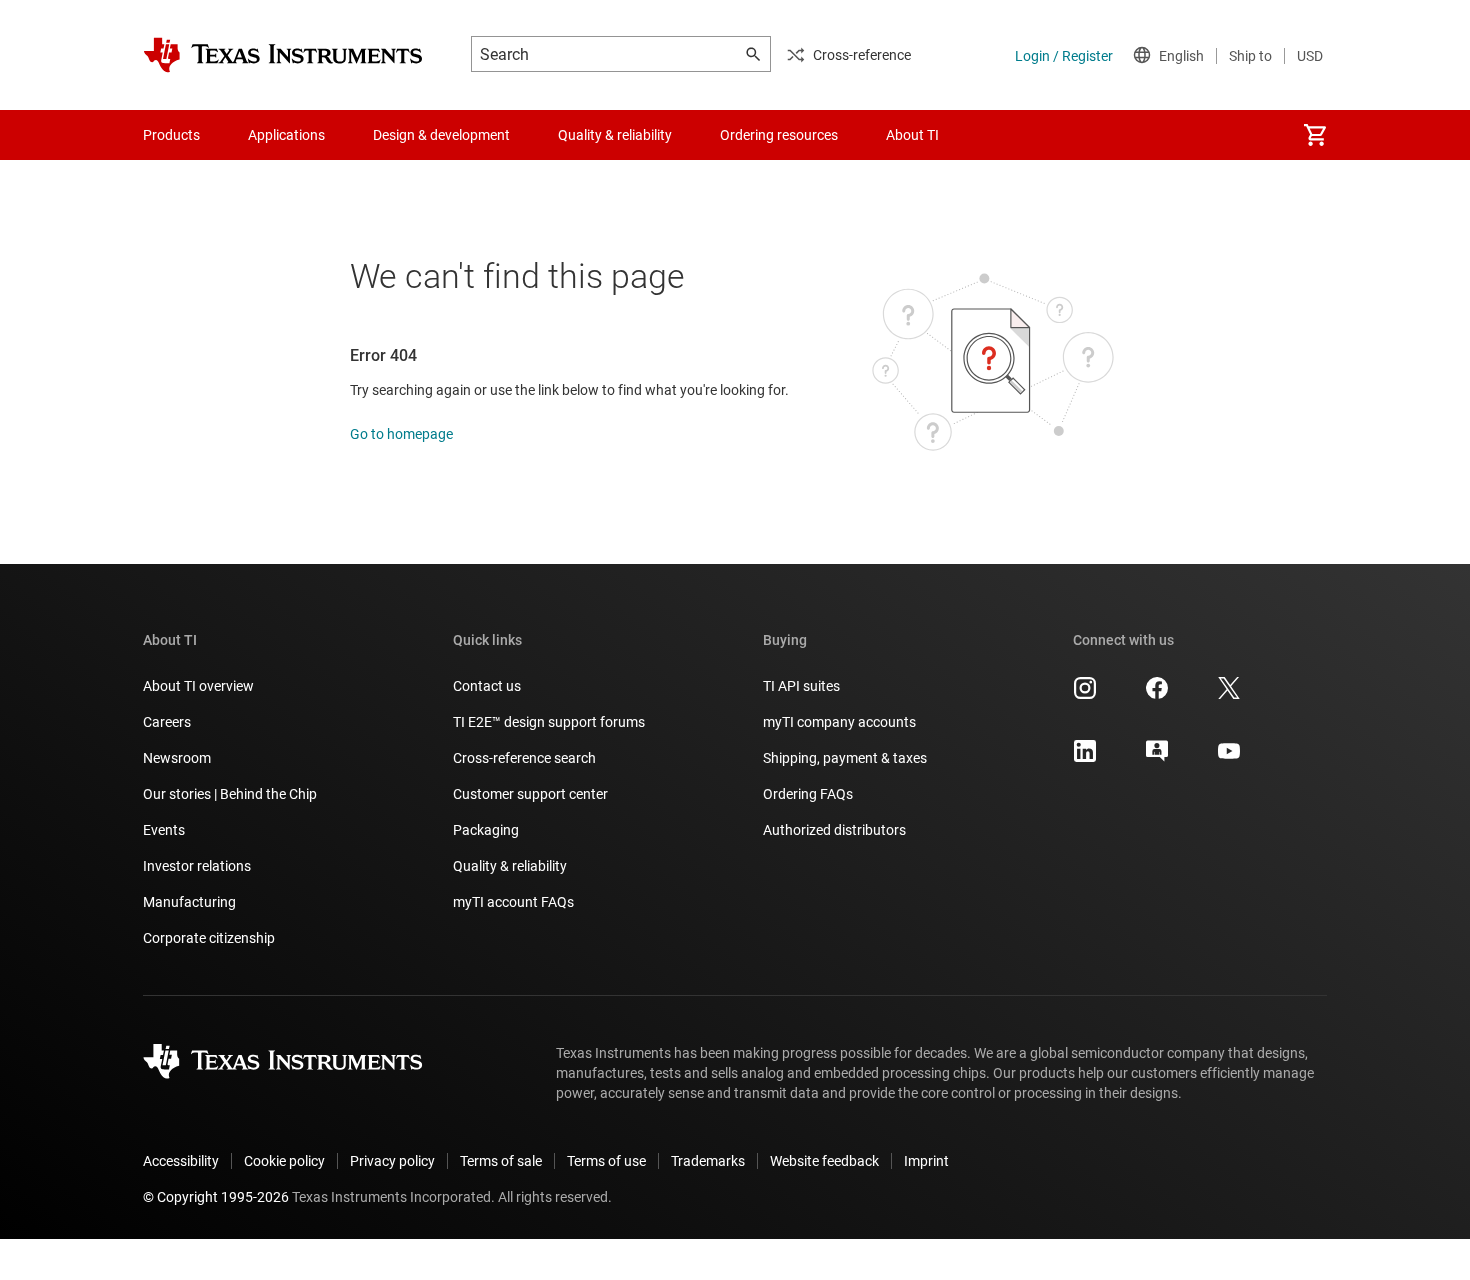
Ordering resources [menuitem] (779, 135)
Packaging (486, 830)
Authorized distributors (834, 830)
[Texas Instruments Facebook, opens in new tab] (1157, 695)
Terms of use (606, 1161)
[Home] (283, 55)
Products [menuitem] (171, 135)
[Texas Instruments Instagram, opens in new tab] (1085, 695)
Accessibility (181, 1161)
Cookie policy (284, 1161)
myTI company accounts (839, 722)
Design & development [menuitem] (441, 135)
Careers (167, 722)
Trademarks (708, 1161)
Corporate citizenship (209, 938)
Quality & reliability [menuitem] (615, 135)
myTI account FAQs (513, 902)
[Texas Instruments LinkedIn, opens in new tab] (1085, 758)
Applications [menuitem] (286, 135)
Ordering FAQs (808, 794)
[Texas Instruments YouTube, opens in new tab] (1229, 758)
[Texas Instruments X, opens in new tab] (1229, 695)
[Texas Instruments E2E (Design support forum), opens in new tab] (1157, 758)
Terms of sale (501, 1161)
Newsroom (177, 758)
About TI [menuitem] (912, 135)
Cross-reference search (524, 758)
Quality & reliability (510, 866)
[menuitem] (1315, 135)
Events (164, 830)
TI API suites (801, 686)
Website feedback (824, 1161)
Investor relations (197, 866)
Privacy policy (392, 1161)
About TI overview (198, 686)
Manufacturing (189, 902)
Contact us (487, 686)
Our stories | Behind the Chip (230, 794)
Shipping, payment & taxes (845, 758)
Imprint (926, 1161)
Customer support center (530, 794)
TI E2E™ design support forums (549, 722)
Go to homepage (401, 434)
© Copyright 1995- (216, 1197)
